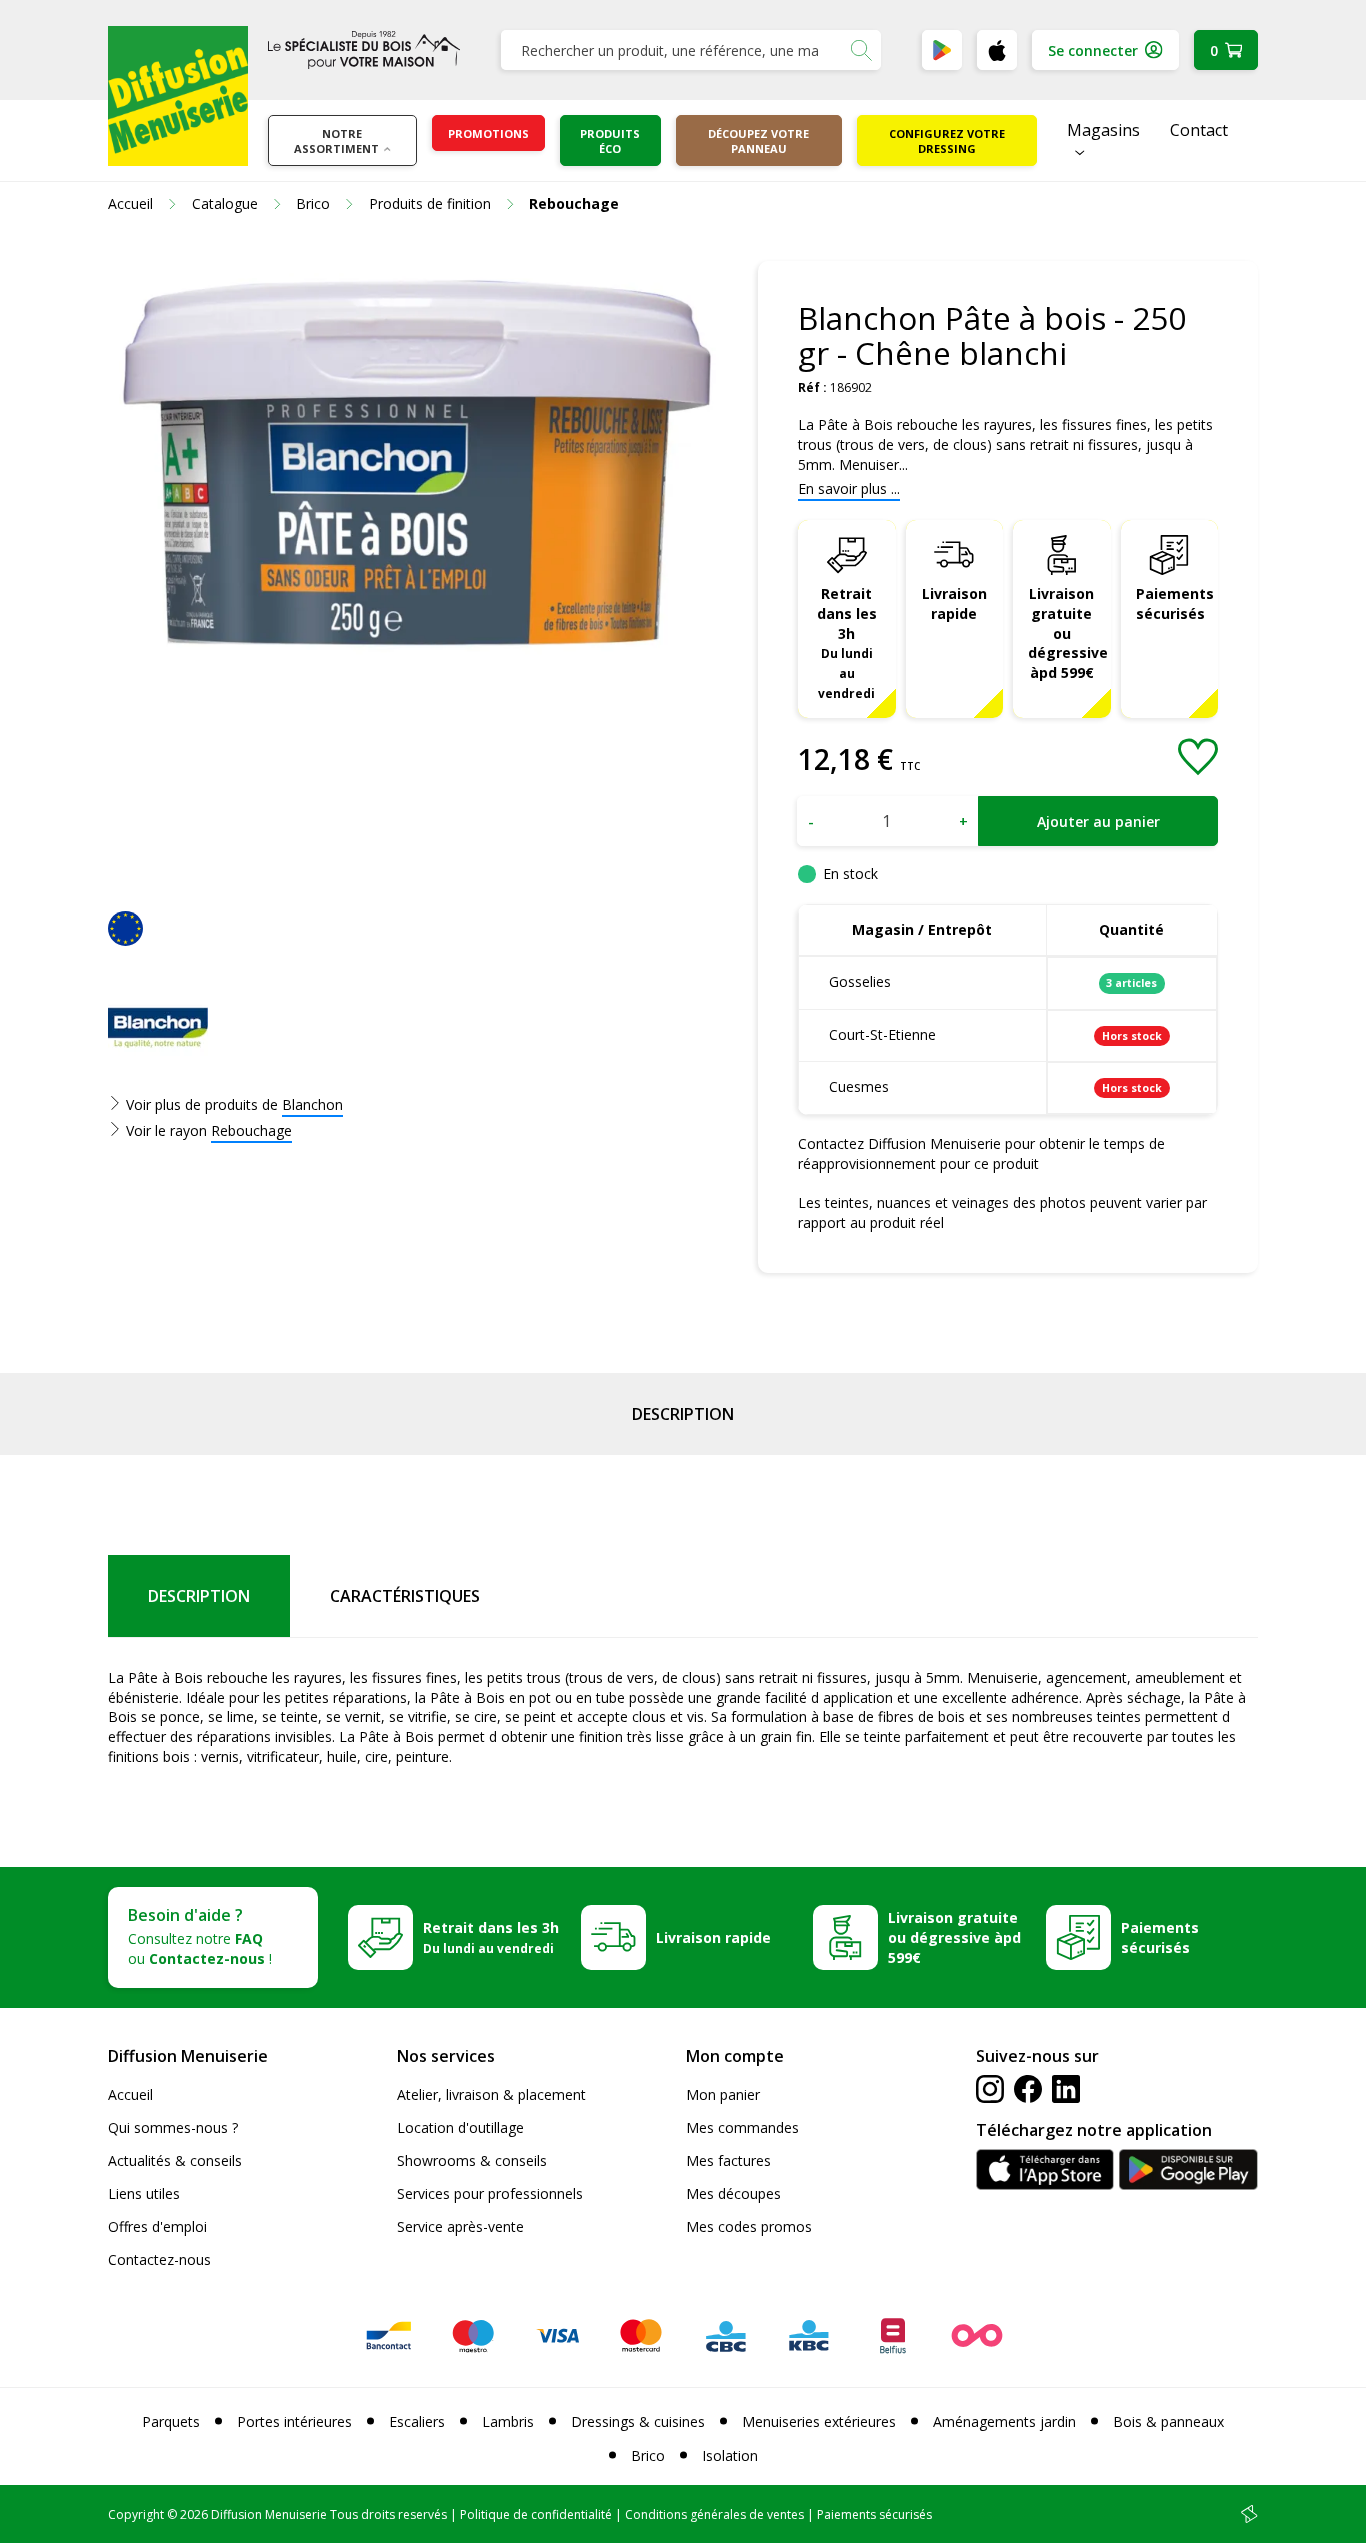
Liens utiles (144, 2193)
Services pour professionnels (490, 2193)
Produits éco (610, 141)
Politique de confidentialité (536, 2514)
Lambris (508, 2421)
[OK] (861, 50)
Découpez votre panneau (758, 141)
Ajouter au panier (1098, 821)
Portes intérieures (294, 2421)
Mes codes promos (749, 2226)
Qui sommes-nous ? (173, 2127)
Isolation (730, 2455)
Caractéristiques (405, 1596)
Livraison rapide (954, 603)
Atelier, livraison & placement (491, 2094)
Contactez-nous (159, 2259)
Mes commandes (742, 2127)
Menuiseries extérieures (819, 2421)
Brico (648, 2455)
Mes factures (728, 2160)
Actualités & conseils (175, 2160)
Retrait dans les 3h (847, 642)
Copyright (136, 2514)
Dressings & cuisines (638, 2421)
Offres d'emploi (157, 2226)
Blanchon (312, 1104)
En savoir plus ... (849, 488)
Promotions (488, 133)
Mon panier (723, 2094)
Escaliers (417, 2421)
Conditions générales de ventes (714, 2514)
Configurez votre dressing (947, 141)
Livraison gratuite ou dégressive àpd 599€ (1068, 633)
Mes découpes (733, 2193)
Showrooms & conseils (472, 2160)
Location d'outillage (460, 2127)
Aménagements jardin (1004, 2421)
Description (683, 1414)
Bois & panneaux (1168, 2421)
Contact (1199, 130)
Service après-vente (460, 2226)
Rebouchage (251, 1130)
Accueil (130, 2094)
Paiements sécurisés (1175, 603)
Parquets (171, 2421)
